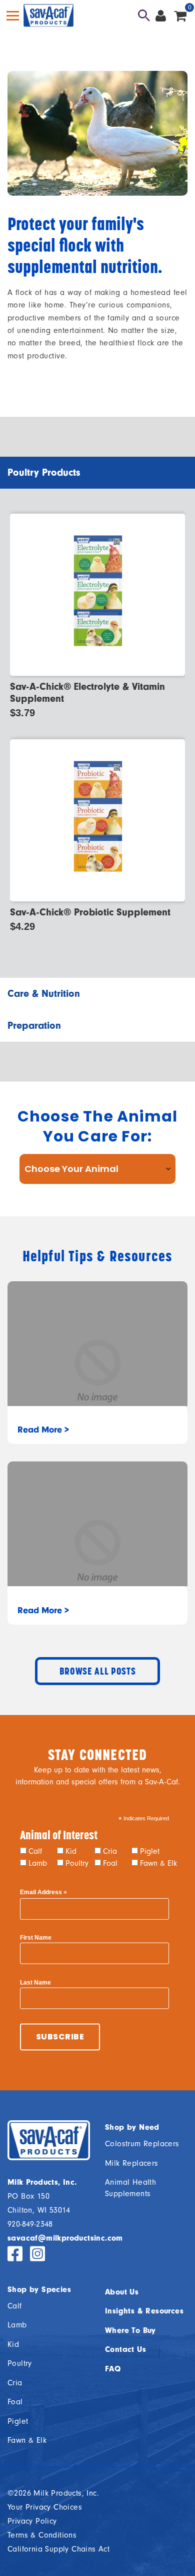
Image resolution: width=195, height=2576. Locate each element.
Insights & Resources (144, 2311)
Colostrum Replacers (142, 2144)
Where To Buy (130, 2330)
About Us (122, 2292)
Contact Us (125, 2349)
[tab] (97, 473)
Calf (35, 1851)
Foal (110, 1863)
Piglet (150, 1851)
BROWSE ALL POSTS (98, 1671)
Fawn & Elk (158, 1863)
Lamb (38, 1863)
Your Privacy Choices (45, 2507)
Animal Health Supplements (130, 2188)
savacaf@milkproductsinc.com (65, 2238)
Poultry (77, 1863)
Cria (110, 1851)
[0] (180, 15)
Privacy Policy (32, 2521)
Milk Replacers (132, 2163)
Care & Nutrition (44, 994)
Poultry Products (44, 472)
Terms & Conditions (42, 2535)
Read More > (43, 1430)
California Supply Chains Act (58, 2549)
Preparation (34, 1025)
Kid (71, 1851)
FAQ (113, 2369)
